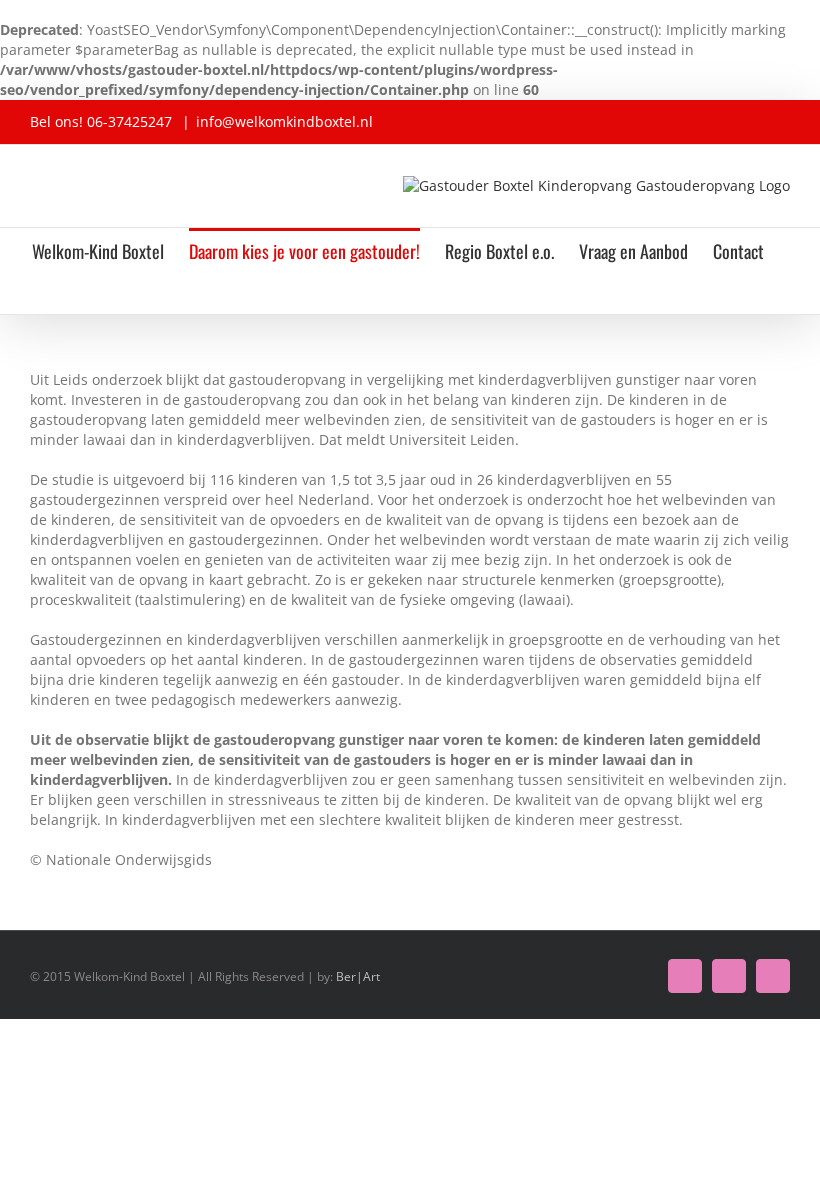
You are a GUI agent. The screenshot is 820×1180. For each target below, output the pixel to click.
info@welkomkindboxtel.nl (284, 121)
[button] (398, 292)
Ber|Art (358, 976)
